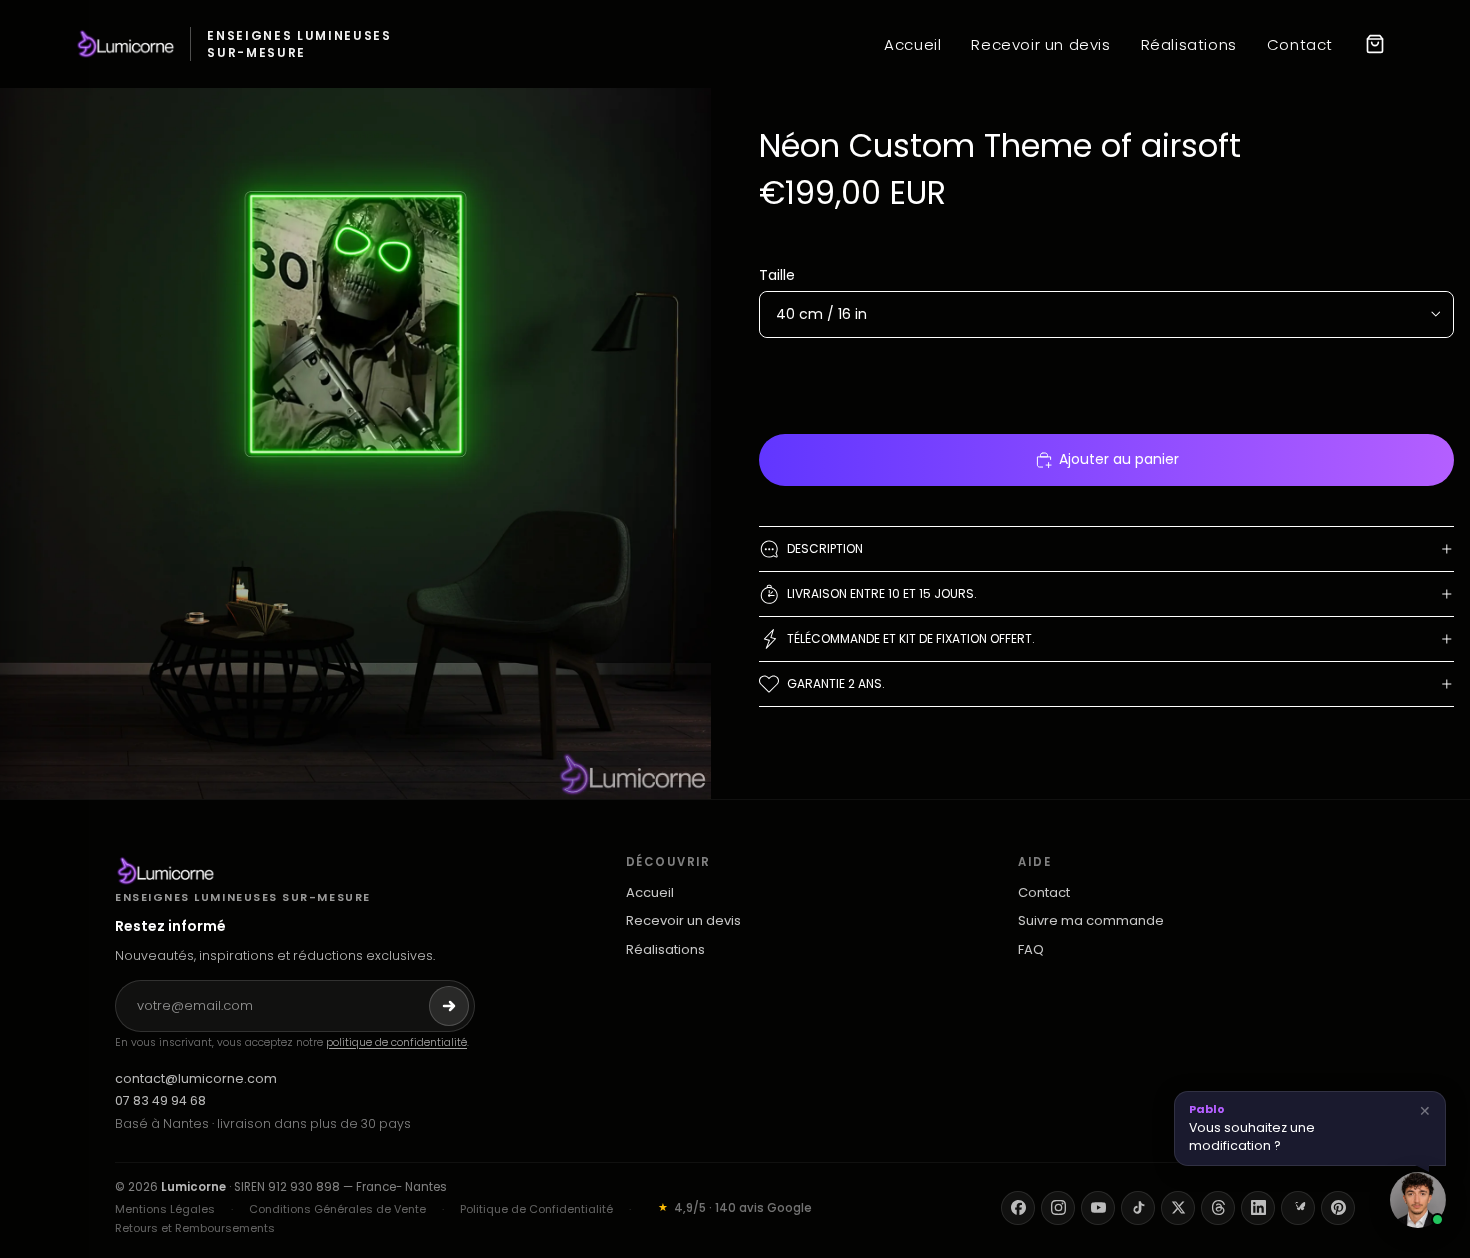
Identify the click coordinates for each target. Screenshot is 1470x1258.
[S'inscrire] (449, 1006)
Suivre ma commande (1091, 921)
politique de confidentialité (396, 1042)
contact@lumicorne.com (196, 1078)
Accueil (912, 44)
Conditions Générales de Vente (337, 1209)
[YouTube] (1098, 1208)
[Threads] (1218, 1208)
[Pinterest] (1338, 1208)
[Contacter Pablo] (1418, 1200)
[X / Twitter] (1178, 1208)
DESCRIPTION (825, 548)
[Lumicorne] (295, 871)
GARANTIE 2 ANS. (836, 683)
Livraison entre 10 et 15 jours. (882, 593)
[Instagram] (1058, 1208)
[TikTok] (1138, 1208)
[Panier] (1375, 44)
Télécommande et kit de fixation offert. (911, 638)
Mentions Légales (165, 1209)
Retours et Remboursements (195, 1228)
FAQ (1031, 950)
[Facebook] (1018, 1208)
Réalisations (1189, 44)
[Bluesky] (1298, 1208)
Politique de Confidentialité (536, 1209)
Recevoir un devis (1040, 44)
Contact (1300, 44)
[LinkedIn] (1258, 1208)
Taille (777, 275)
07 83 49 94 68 (160, 1100)
